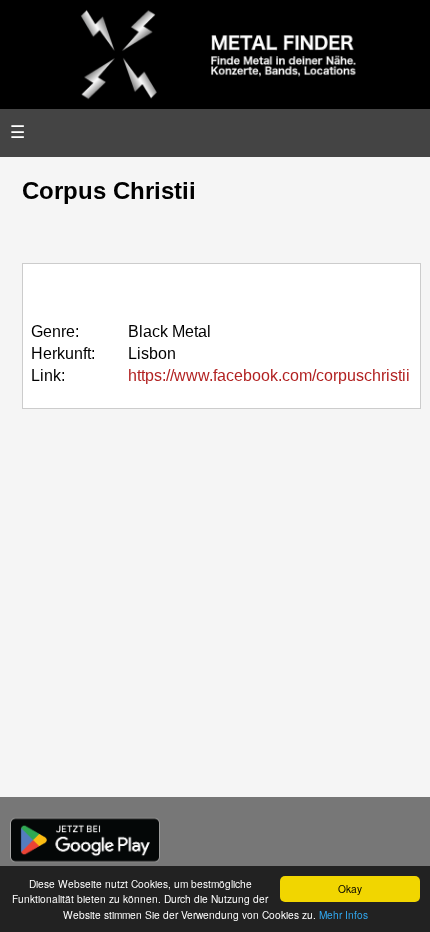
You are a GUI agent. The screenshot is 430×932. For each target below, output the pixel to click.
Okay (350, 888)
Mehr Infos (343, 914)
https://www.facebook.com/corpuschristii (269, 375)
